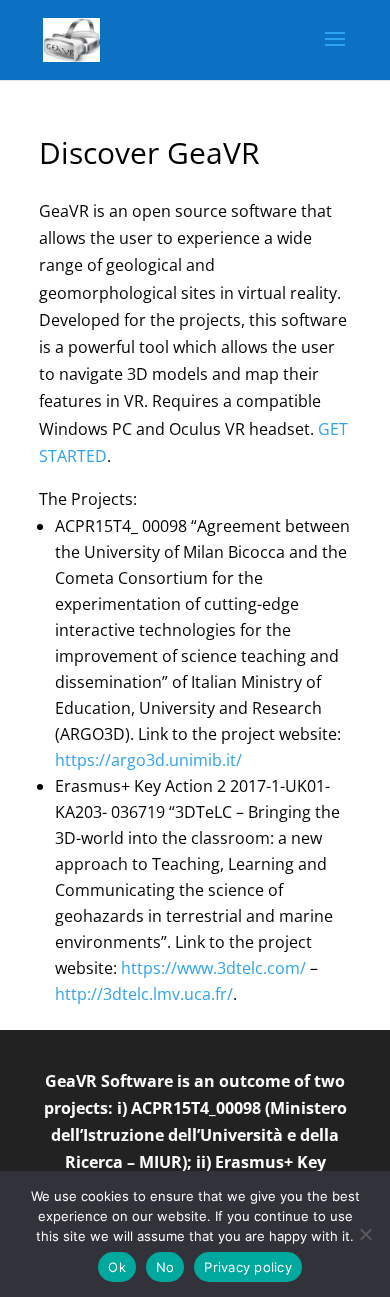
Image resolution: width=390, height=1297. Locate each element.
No (165, 1267)
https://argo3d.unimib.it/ (148, 760)
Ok (117, 1267)
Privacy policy (248, 1267)
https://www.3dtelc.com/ (213, 968)
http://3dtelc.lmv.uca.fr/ (144, 994)
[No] (365, 1234)
